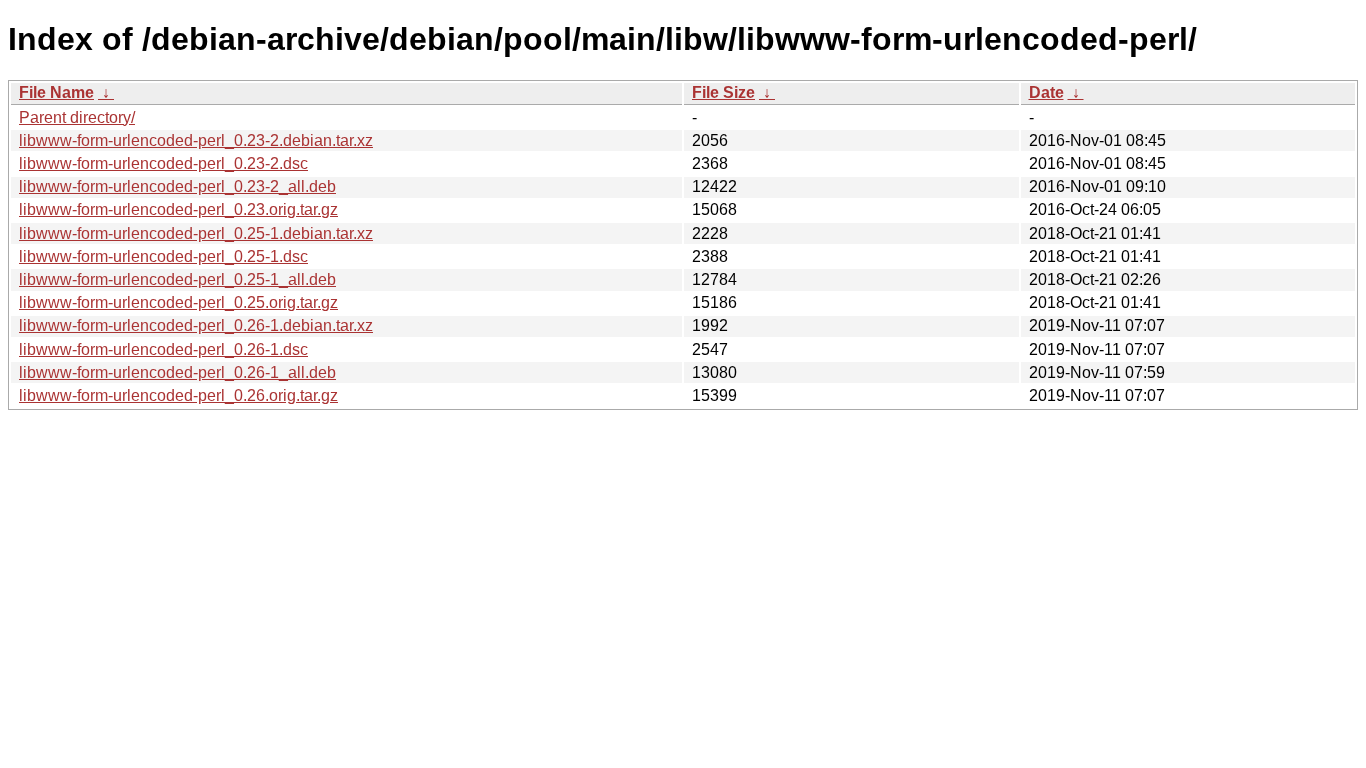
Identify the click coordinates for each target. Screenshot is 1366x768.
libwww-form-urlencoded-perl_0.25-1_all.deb (177, 279)
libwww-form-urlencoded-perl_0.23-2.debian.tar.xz (196, 140)
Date (1046, 92)
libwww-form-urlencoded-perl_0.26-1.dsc (163, 349)
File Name (56, 92)
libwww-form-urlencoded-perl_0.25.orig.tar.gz (178, 302)
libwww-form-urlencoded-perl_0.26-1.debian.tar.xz (196, 325)
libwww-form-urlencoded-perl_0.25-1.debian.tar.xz (196, 233)
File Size (723, 92)
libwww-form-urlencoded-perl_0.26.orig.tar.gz (178, 395)
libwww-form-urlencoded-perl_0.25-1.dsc (163, 256)
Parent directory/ (77, 117)
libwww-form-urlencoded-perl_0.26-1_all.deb (177, 372)
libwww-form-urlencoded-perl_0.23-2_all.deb (177, 186)
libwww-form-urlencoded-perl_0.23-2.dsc (163, 163)
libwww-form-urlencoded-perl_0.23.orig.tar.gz (178, 209)
